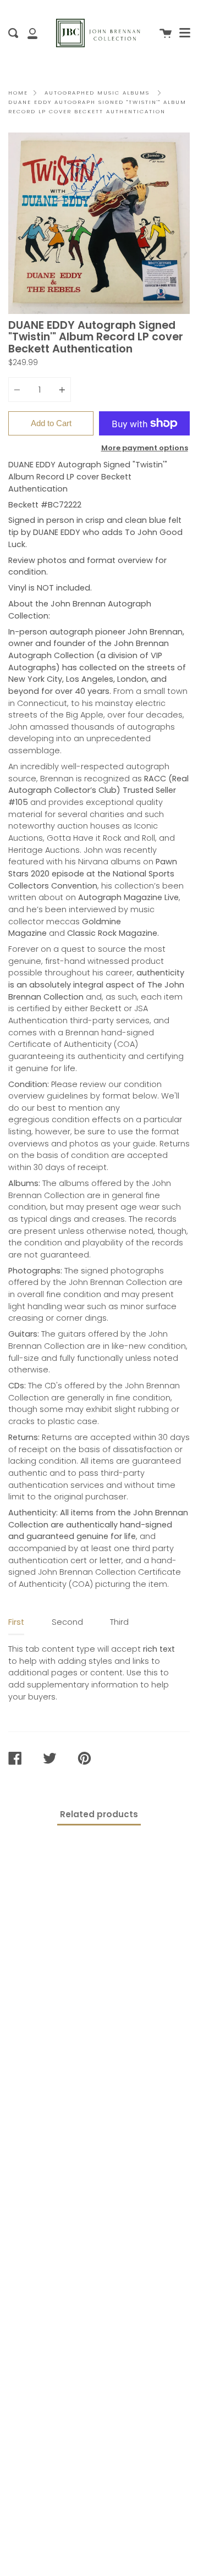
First (16, 1622)
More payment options (145, 448)
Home (18, 93)
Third (119, 1622)
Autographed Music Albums (97, 93)
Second (67, 1622)
